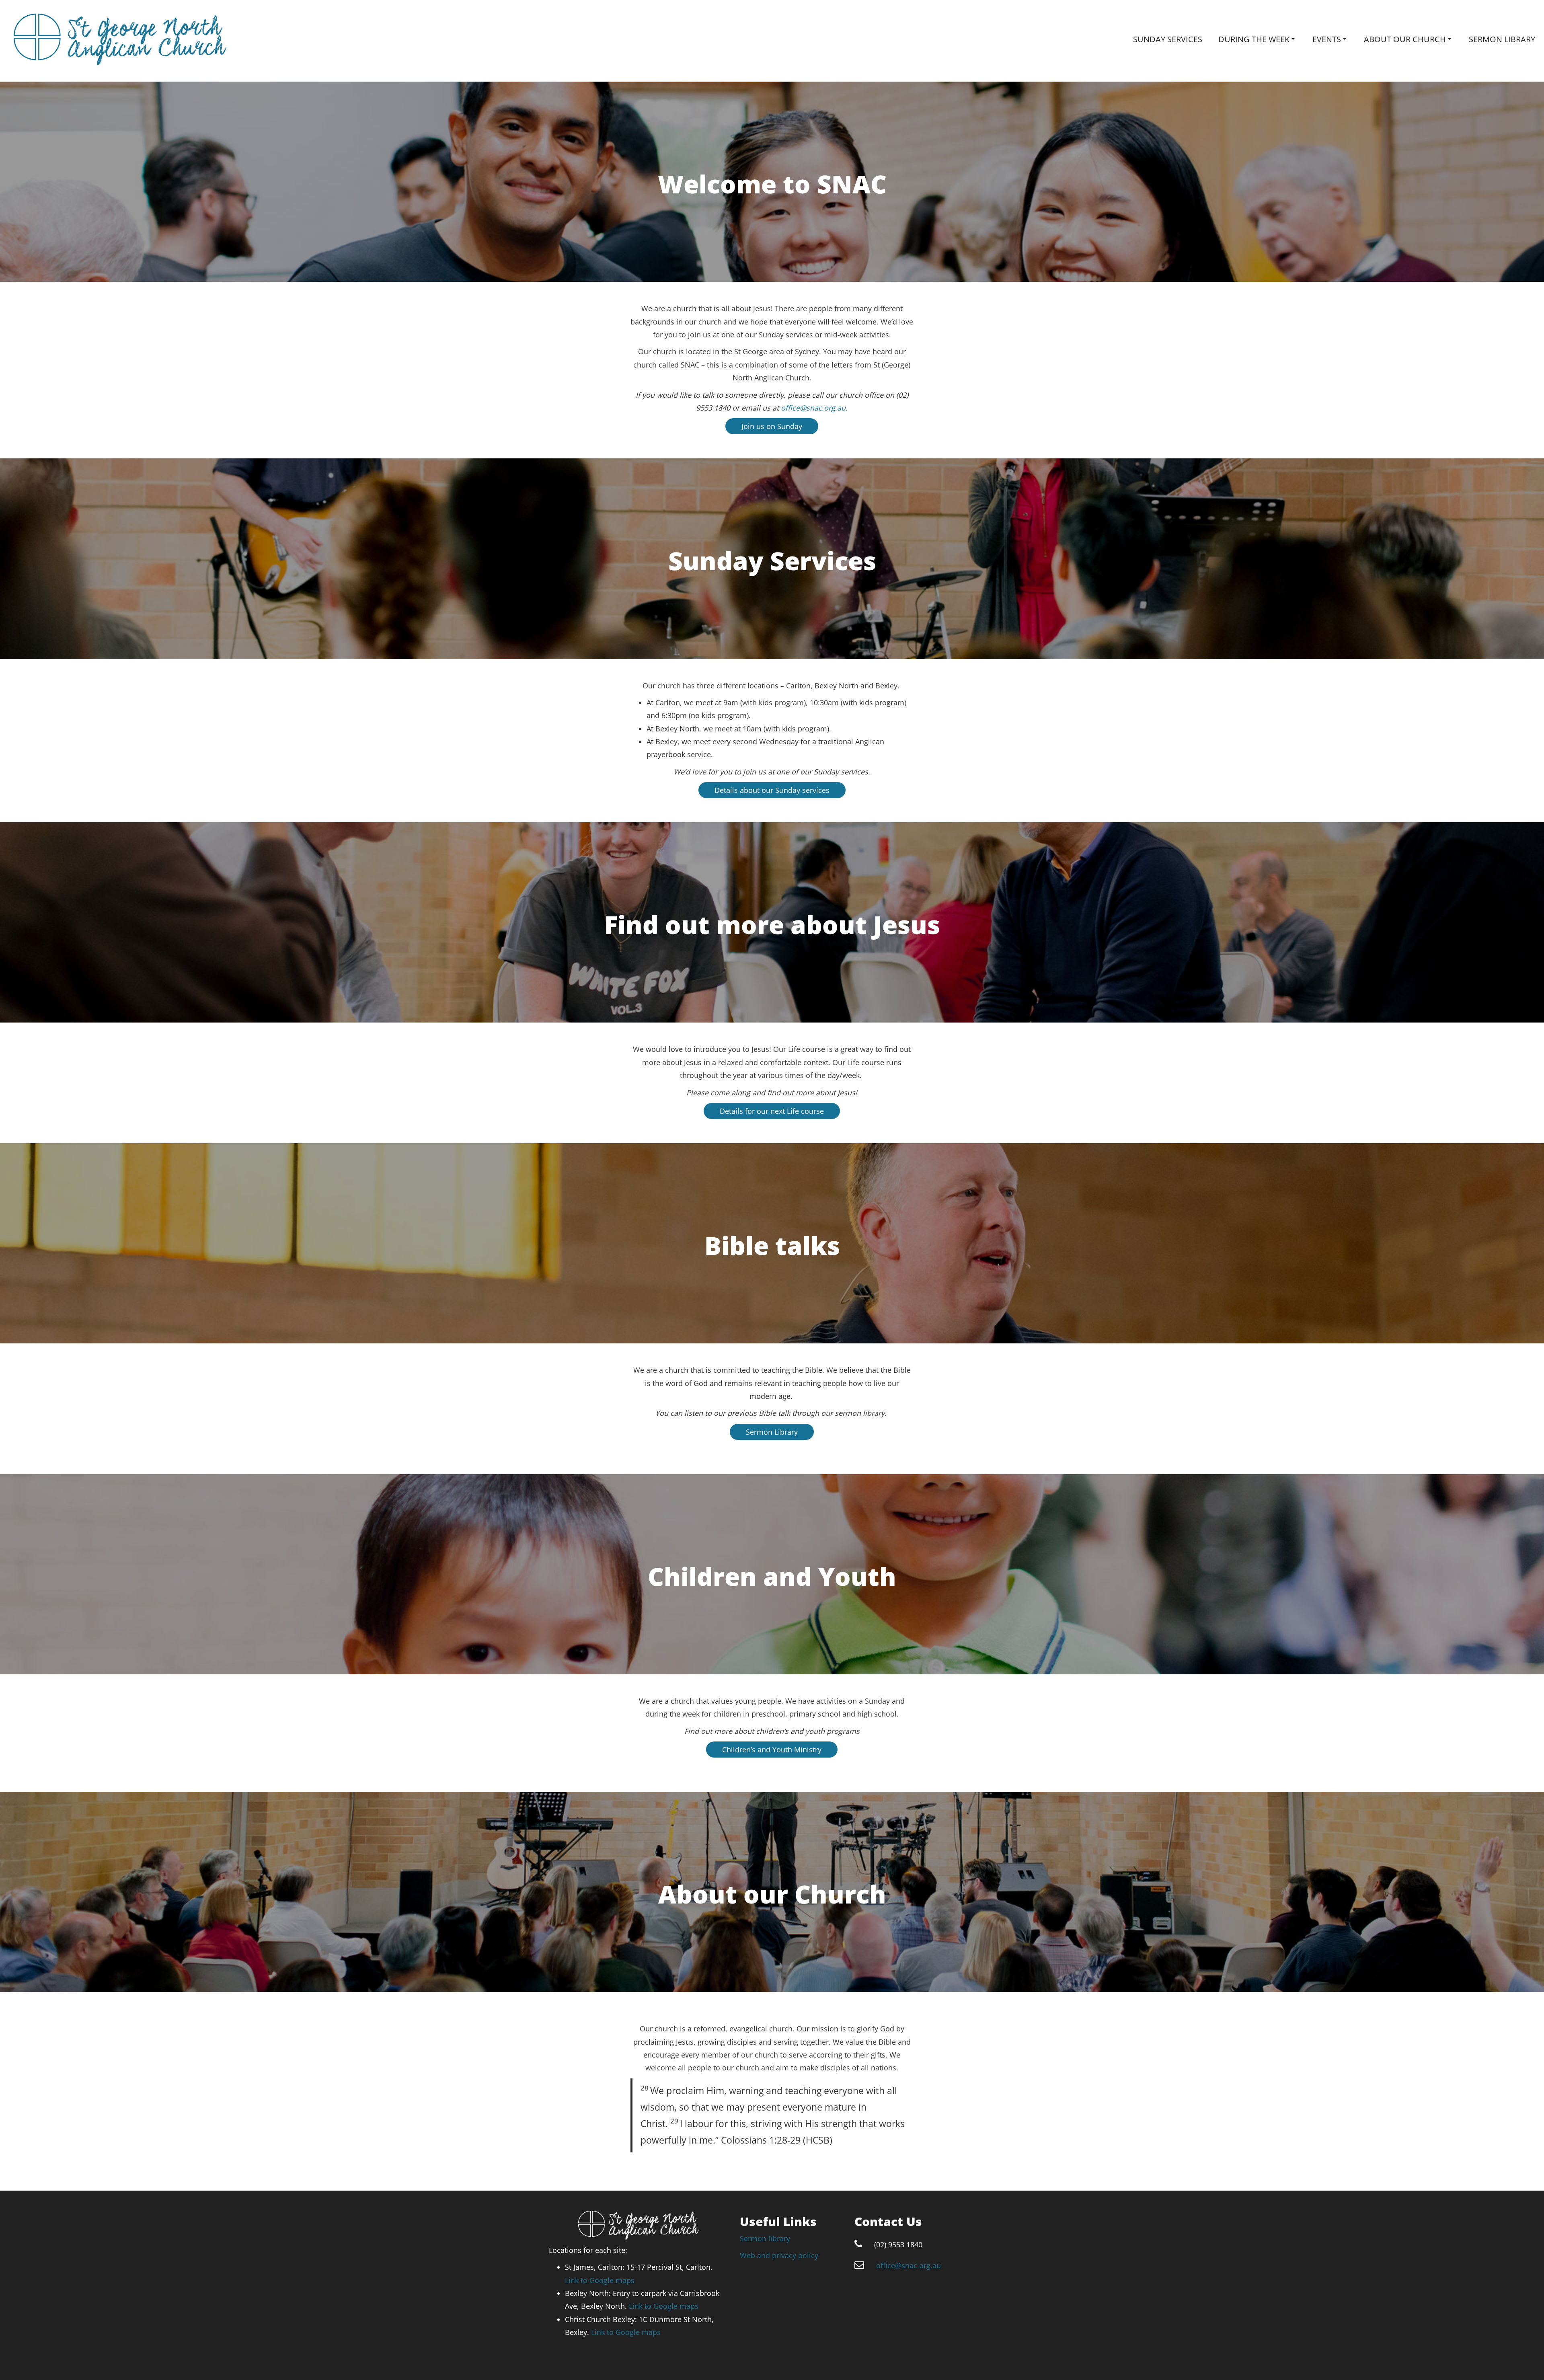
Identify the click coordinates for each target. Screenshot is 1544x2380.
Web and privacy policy (779, 2255)
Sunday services (1168, 39)
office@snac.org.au (813, 408)
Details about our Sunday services (772, 790)
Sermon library (1502, 39)
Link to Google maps (600, 2280)
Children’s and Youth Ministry (772, 1750)
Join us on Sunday (772, 426)
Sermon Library (772, 1432)
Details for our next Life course (772, 1111)
